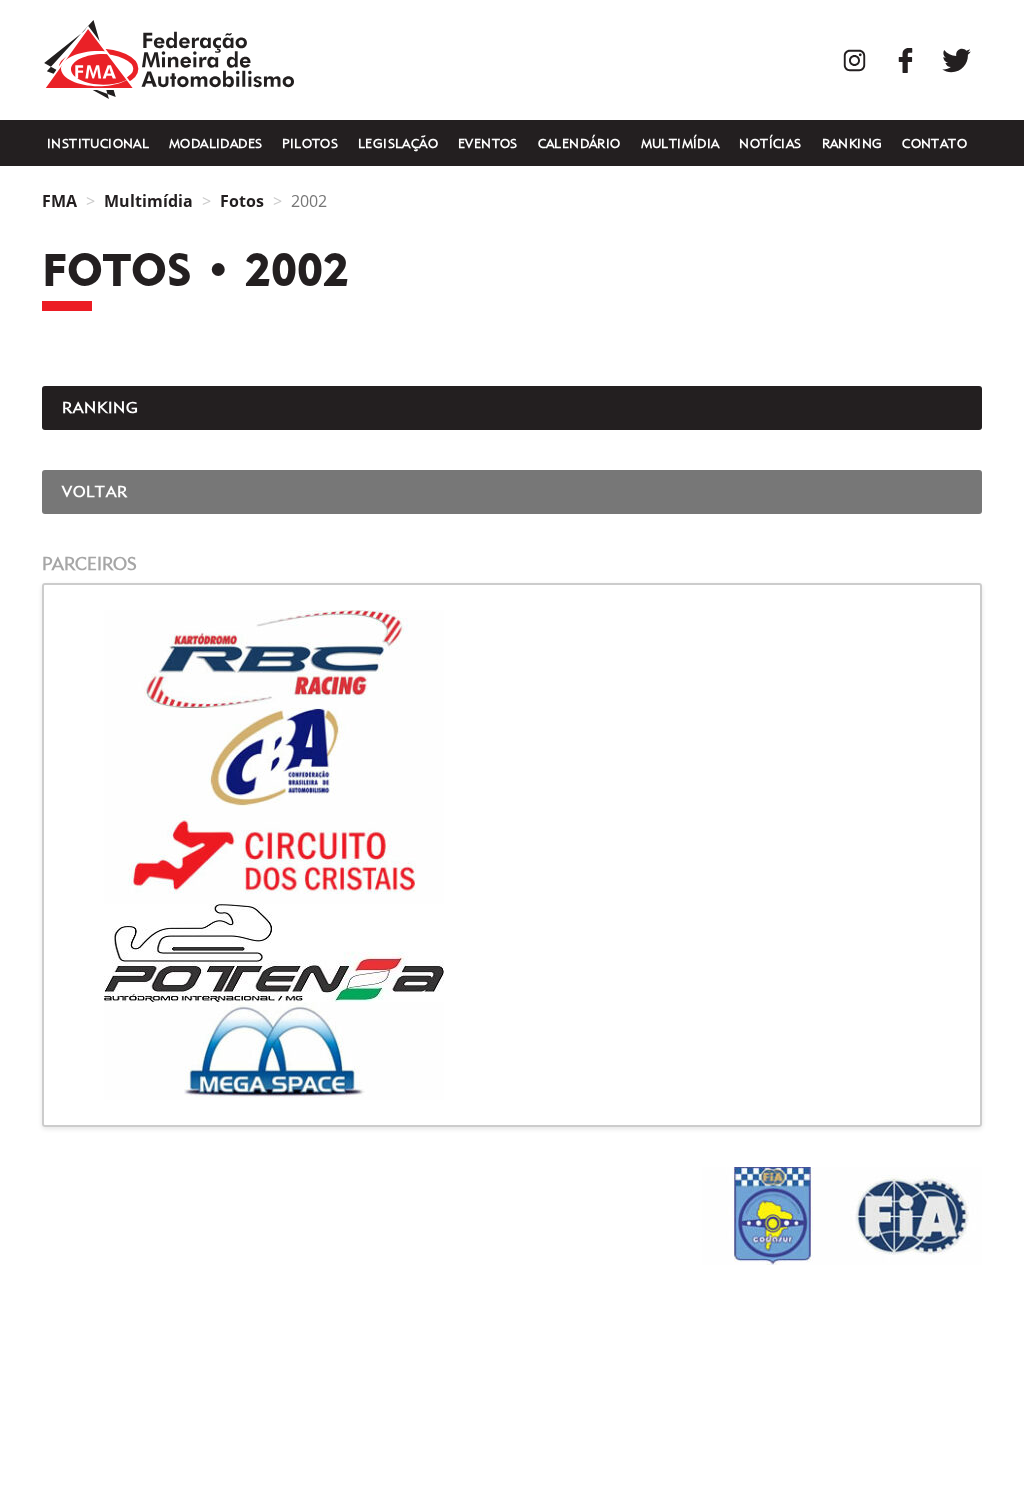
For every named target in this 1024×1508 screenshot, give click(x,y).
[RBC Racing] (512, 659)
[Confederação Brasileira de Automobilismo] (512, 757)
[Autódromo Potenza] (512, 953)
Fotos (242, 201)
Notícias (770, 143)
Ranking (852, 143)
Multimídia (680, 143)
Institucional (98, 143)
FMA (169, 60)
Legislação (398, 143)
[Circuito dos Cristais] (512, 855)
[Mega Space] (512, 1051)
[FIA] (912, 1216)
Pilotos (310, 143)
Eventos (488, 143)
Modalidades (215, 143)
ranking (100, 407)
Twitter (956, 60)
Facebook (905, 60)
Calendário (579, 143)
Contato (934, 143)
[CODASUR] (772, 1216)
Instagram (854, 60)
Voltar (95, 491)
